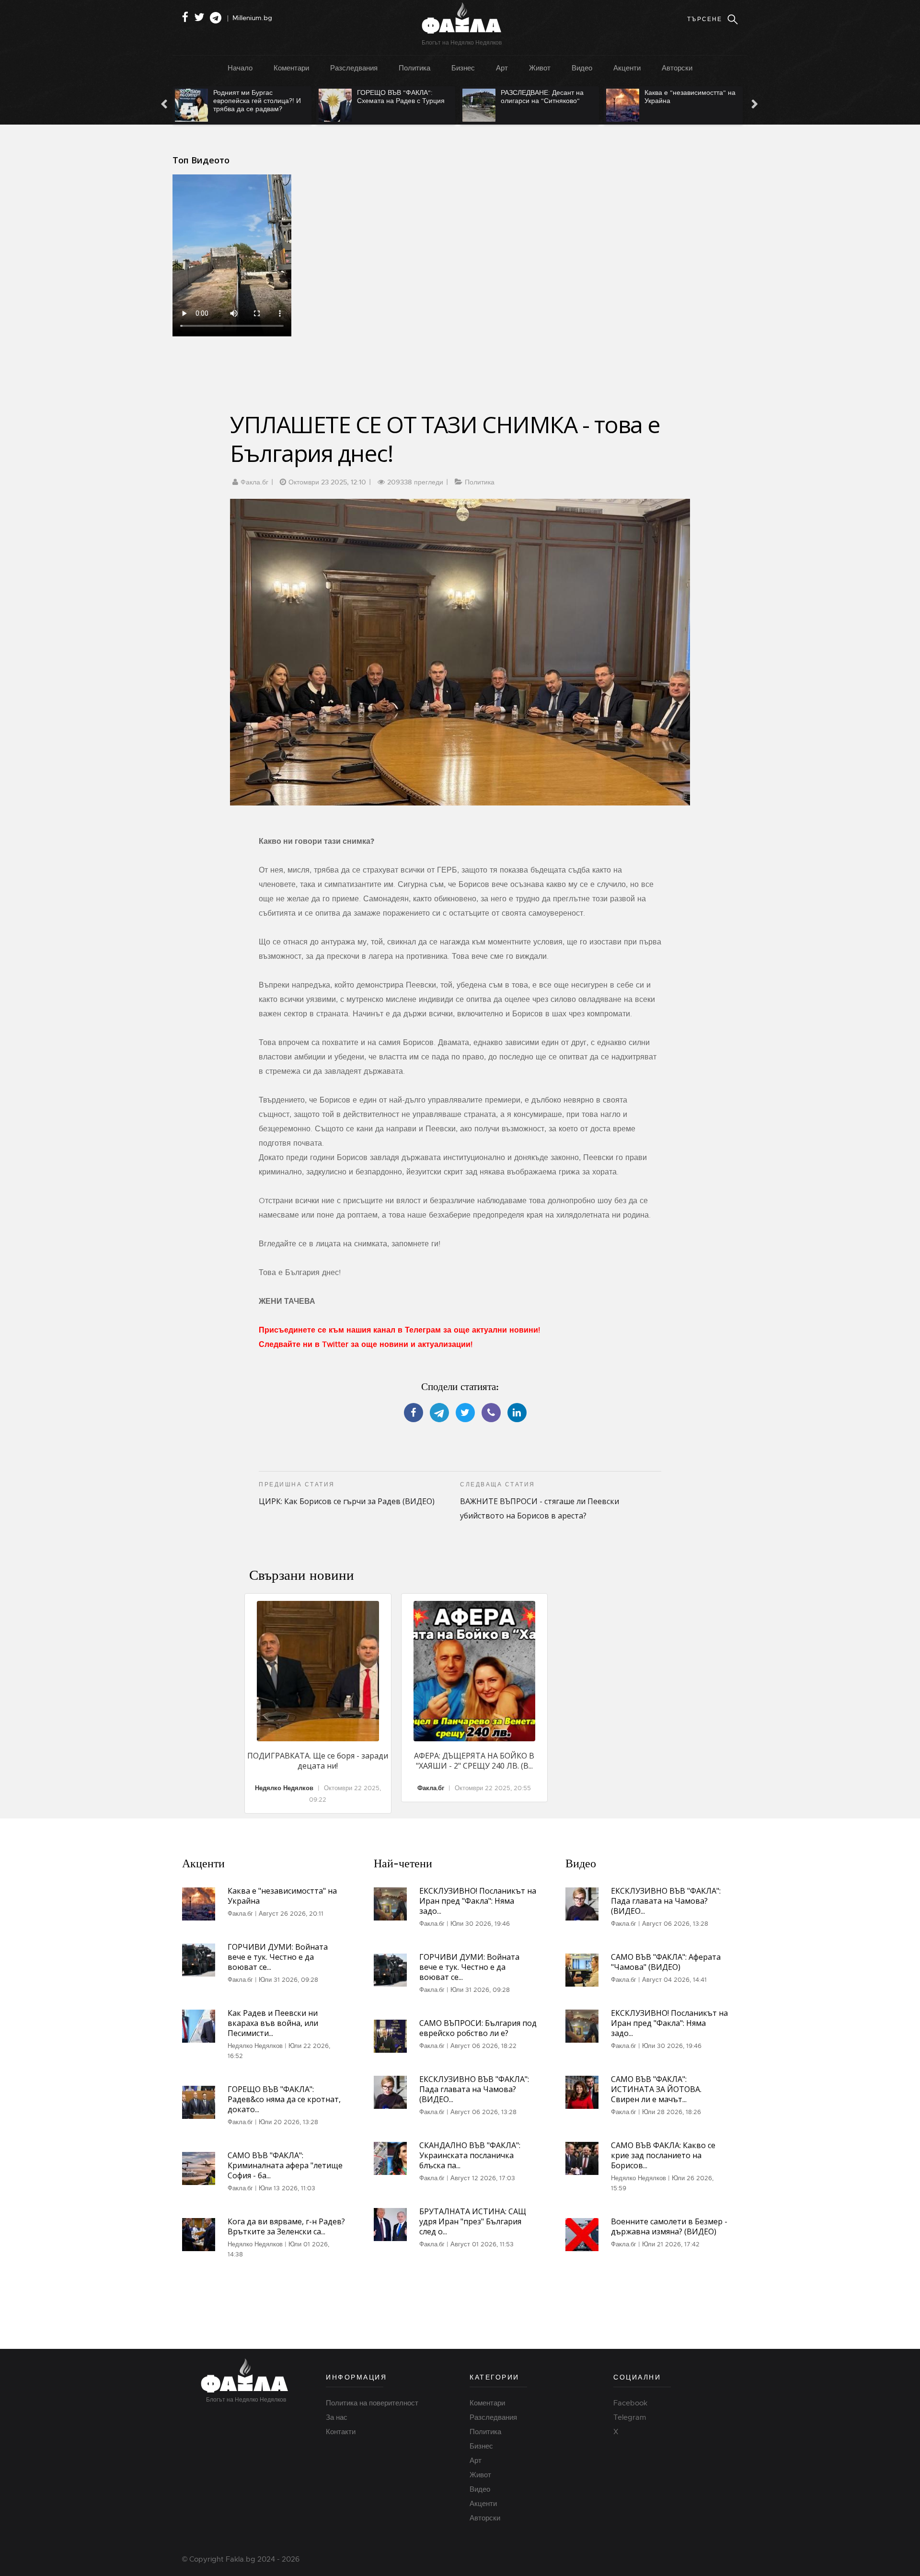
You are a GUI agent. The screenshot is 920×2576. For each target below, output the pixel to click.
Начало (240, 68)
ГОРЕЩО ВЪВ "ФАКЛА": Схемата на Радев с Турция (387, 97)
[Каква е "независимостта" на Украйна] (609, 105)
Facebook (630, 2403)
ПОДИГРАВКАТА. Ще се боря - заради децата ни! (318, 1761)
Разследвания (354, 68)
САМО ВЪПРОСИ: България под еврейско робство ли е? (478, 2028)
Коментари (291, 68)
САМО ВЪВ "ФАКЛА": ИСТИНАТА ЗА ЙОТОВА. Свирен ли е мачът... (656, 2089)
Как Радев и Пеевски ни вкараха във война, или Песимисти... (273, 2023)
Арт (502, 68)
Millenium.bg (252, 18)
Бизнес (463, 68)
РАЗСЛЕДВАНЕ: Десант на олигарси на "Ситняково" (529, 97)
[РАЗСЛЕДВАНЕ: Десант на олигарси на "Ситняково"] (466, 105)
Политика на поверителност (372, 2403)
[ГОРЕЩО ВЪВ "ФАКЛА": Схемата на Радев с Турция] (322, 105)
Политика (414, 68)
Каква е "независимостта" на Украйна (677, 97)
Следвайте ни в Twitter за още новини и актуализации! (366, 1345)
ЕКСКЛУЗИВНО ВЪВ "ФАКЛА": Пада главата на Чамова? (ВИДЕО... (474, 2089)
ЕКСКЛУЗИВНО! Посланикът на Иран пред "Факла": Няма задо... (478, 1901)
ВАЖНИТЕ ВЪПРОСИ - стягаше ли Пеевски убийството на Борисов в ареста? (540, 1501)
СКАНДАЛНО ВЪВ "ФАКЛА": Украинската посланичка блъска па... (470, 2155)
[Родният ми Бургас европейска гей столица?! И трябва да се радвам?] (178, 105)
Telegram (630, 2417)
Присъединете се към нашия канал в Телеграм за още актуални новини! (399, 1330)
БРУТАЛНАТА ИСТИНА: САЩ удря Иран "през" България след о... (473, 2221)
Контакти (341, 2432)
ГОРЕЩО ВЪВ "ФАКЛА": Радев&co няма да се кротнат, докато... (284, 2099)
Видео (582, 68)
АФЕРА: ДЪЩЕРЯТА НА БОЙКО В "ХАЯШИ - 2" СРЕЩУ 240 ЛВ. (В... (474, 1761)
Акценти (627, 68)
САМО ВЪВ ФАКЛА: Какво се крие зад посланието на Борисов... (663, 2155)
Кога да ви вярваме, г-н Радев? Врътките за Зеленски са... (286, 2226)
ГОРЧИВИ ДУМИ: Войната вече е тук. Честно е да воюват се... (278, 1957)
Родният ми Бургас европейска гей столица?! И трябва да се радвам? (244, 101)
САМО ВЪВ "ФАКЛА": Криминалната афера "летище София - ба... (285, 2165)
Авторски (677, 68)
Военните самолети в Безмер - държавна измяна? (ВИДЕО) (669, 2226)
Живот (540, 68)
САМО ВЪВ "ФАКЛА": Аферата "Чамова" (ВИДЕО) (666, 1962)
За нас (337, 2417)
